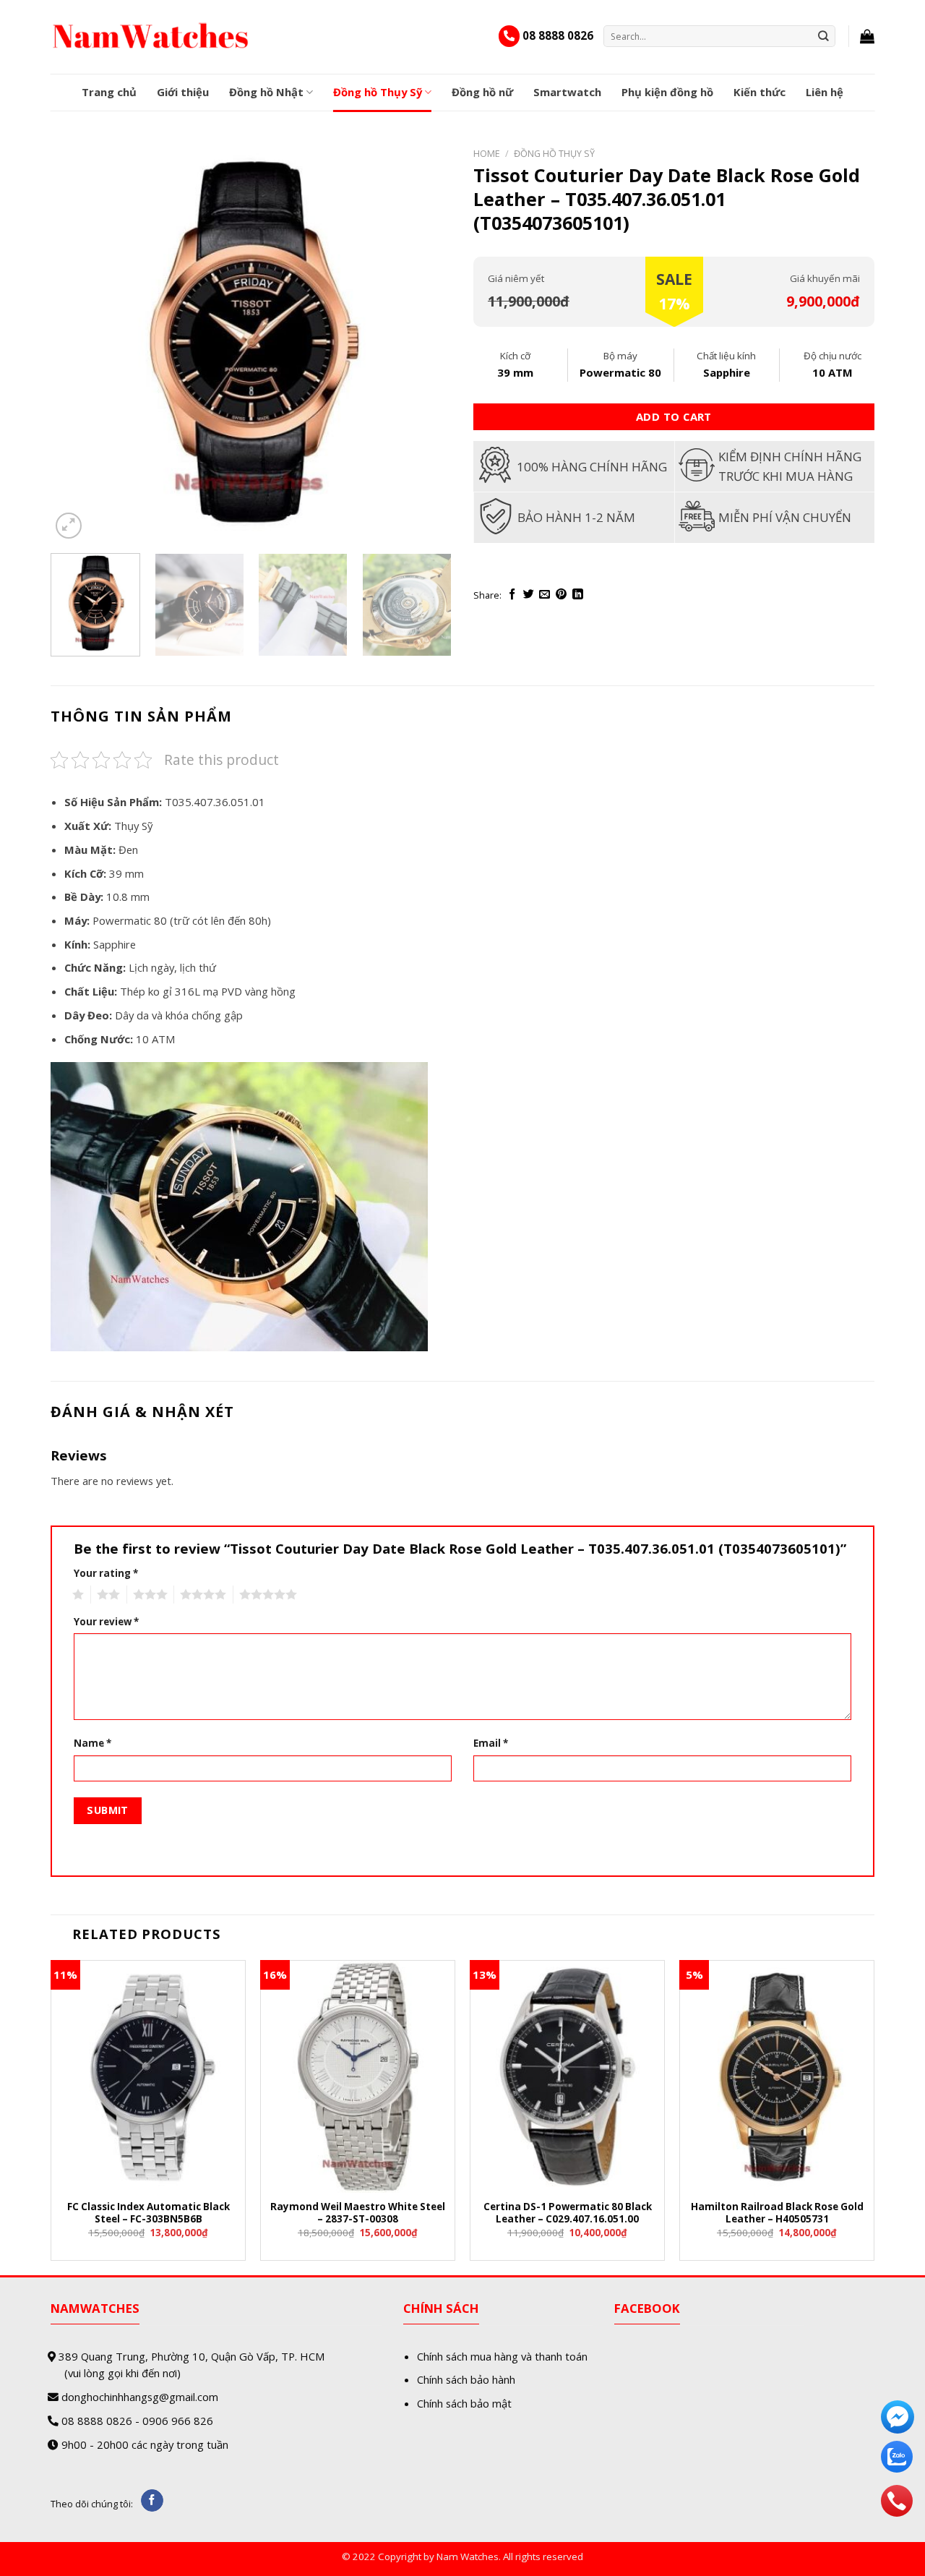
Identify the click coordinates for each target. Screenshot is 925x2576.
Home (487, 153)
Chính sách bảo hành (466, 2379)
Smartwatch (567, 92)
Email (491, 1743)
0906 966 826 (178, 2421)
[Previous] (77, 342)
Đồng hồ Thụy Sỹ (378, 92)
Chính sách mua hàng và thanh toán (502, 2356)
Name (92, 1743)
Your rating (106, 1573)
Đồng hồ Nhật (266, 92)
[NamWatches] (151, 36)
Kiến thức (760, 92)
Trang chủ (109, 92)
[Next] (426, 342)
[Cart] (867, 36)
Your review (106, 1622)
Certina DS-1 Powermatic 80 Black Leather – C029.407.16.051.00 (568, 2213)
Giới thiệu (183, 92)
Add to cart (674, 416)
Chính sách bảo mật (464, 2403)
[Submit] (824, 36)
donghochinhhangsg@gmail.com (140, 2397)
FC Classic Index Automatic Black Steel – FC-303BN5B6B (149, 2213)
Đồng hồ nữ (482, 92)
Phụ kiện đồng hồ (667, 92)
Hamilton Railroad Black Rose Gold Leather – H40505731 (777, 2213)
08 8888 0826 (558, 35)
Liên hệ (825, 92)
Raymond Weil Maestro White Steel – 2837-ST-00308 (358, 2213)
